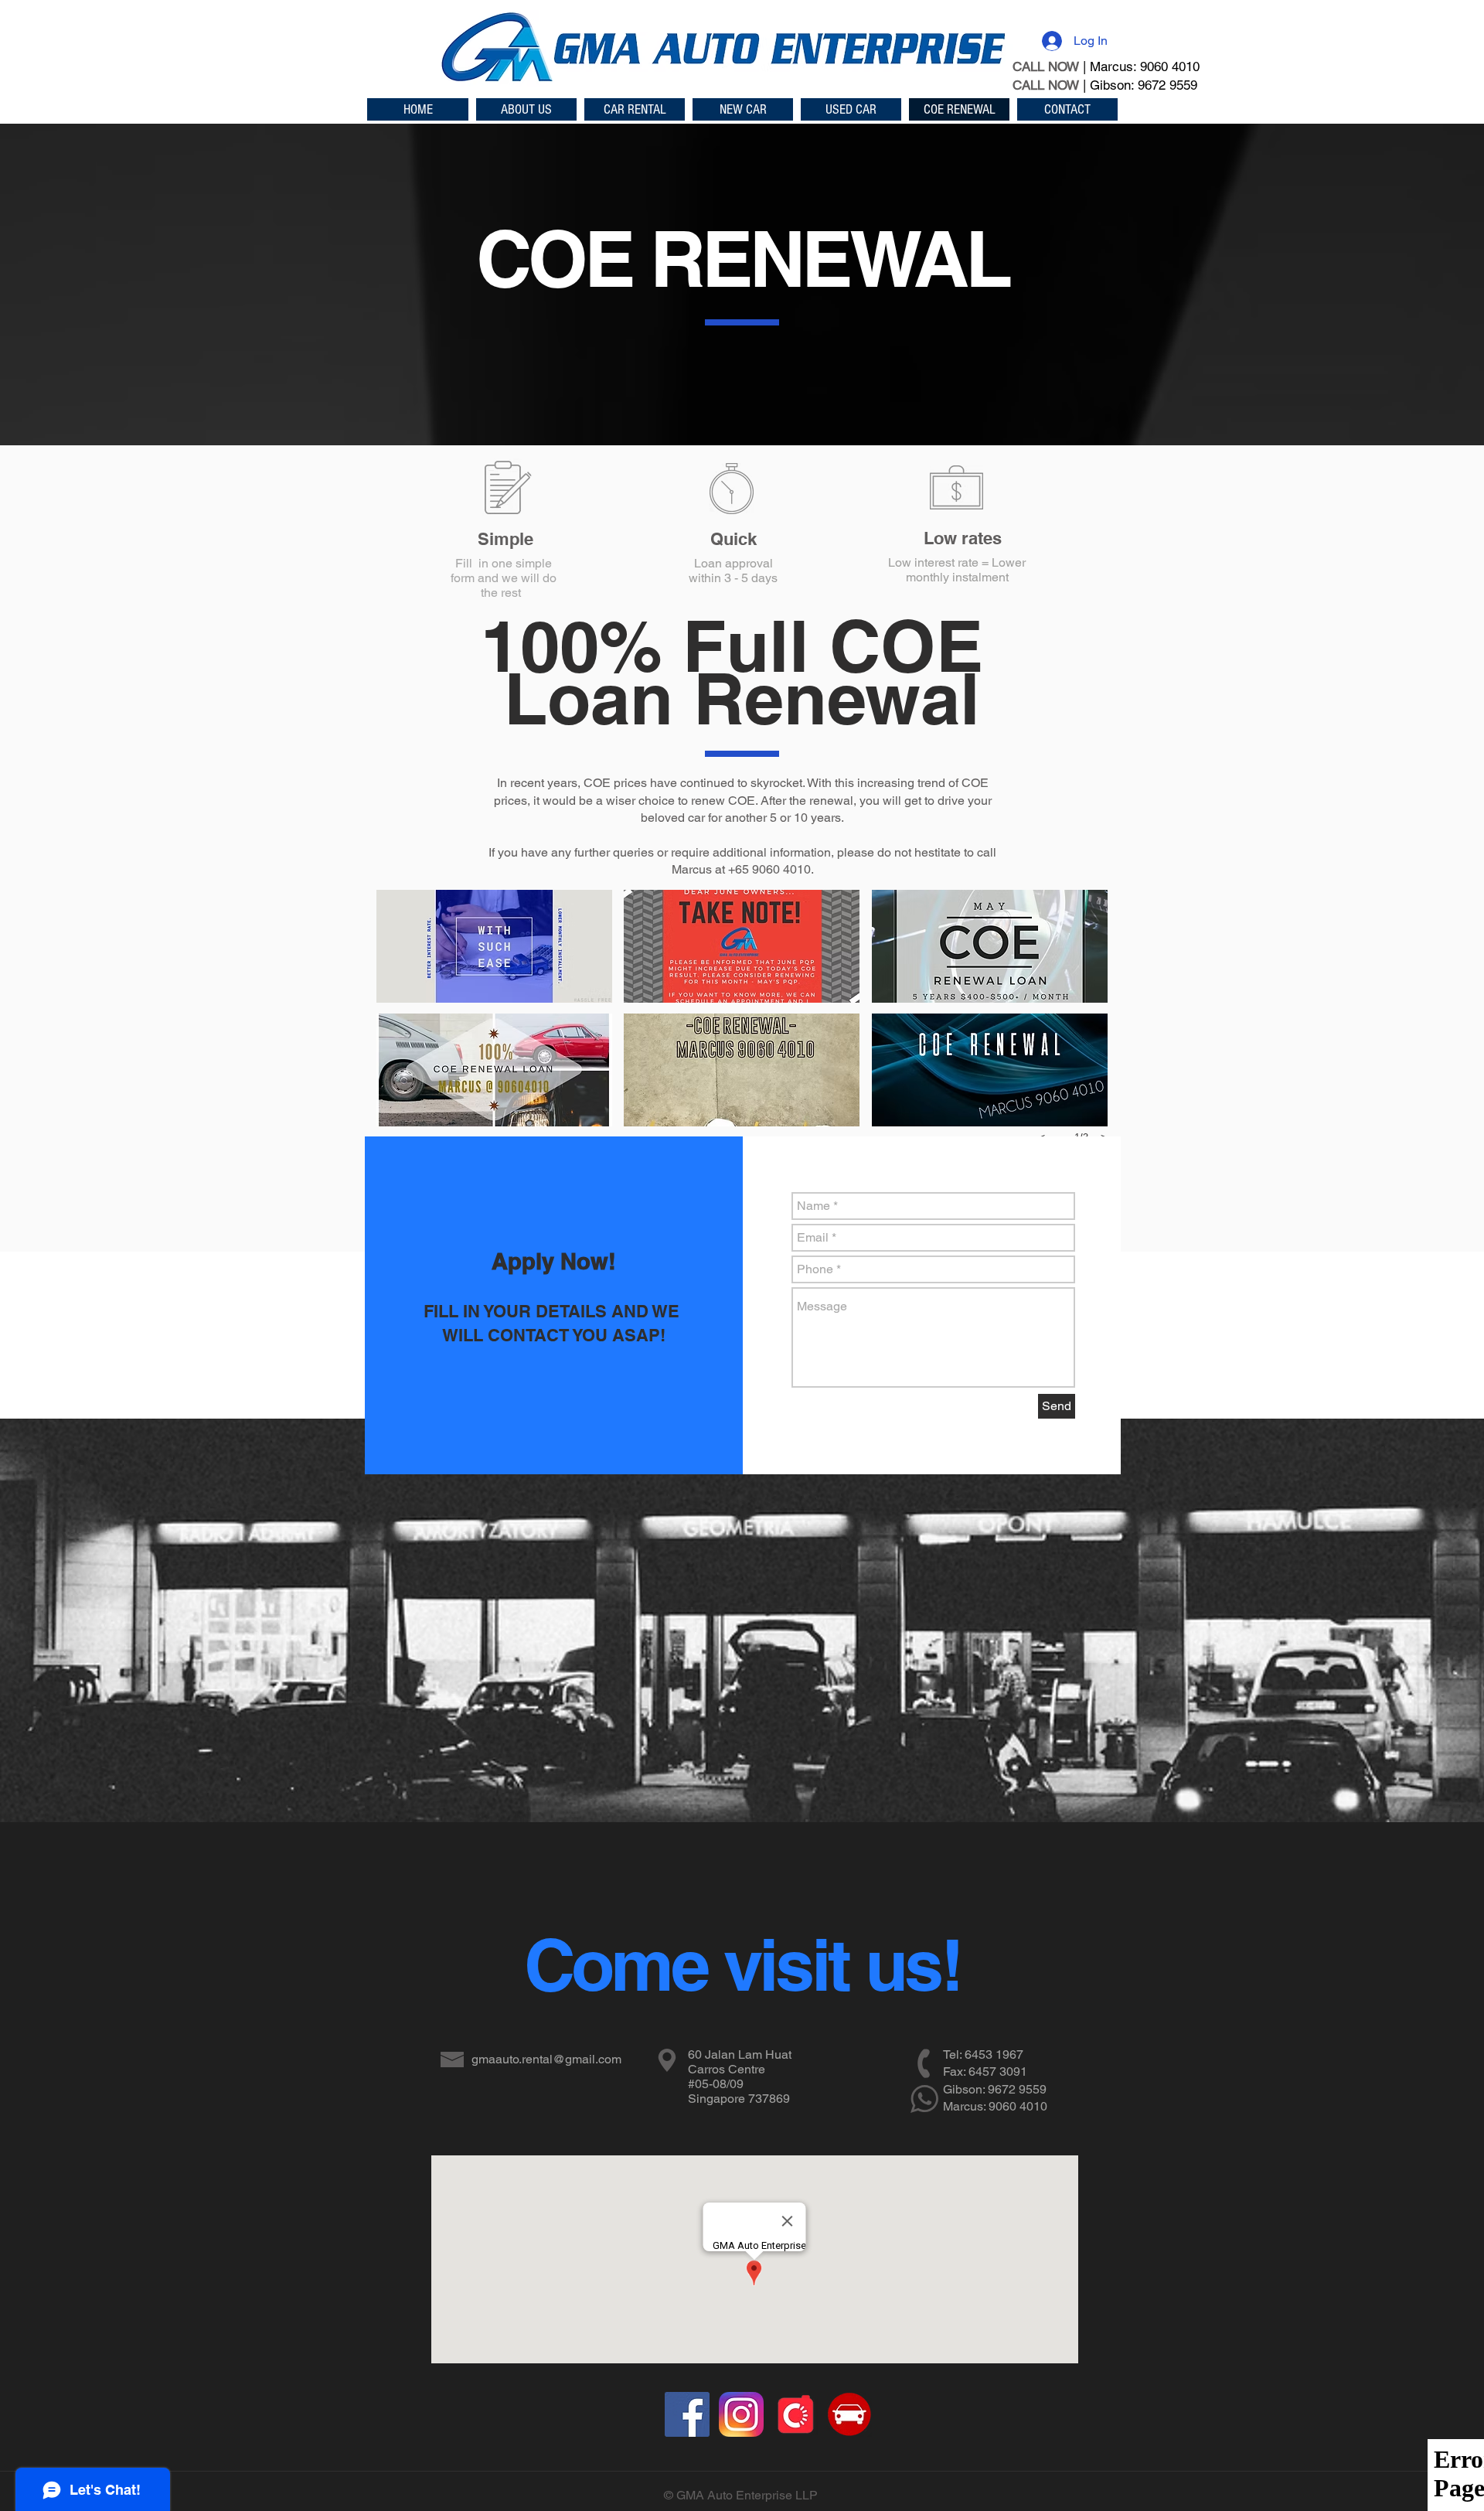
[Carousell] (795, 2414)
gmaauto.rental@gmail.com (546, 2059)
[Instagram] (741, 2414)
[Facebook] (687, 2414)
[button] (494, 946)
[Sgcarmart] (849, 2414)
